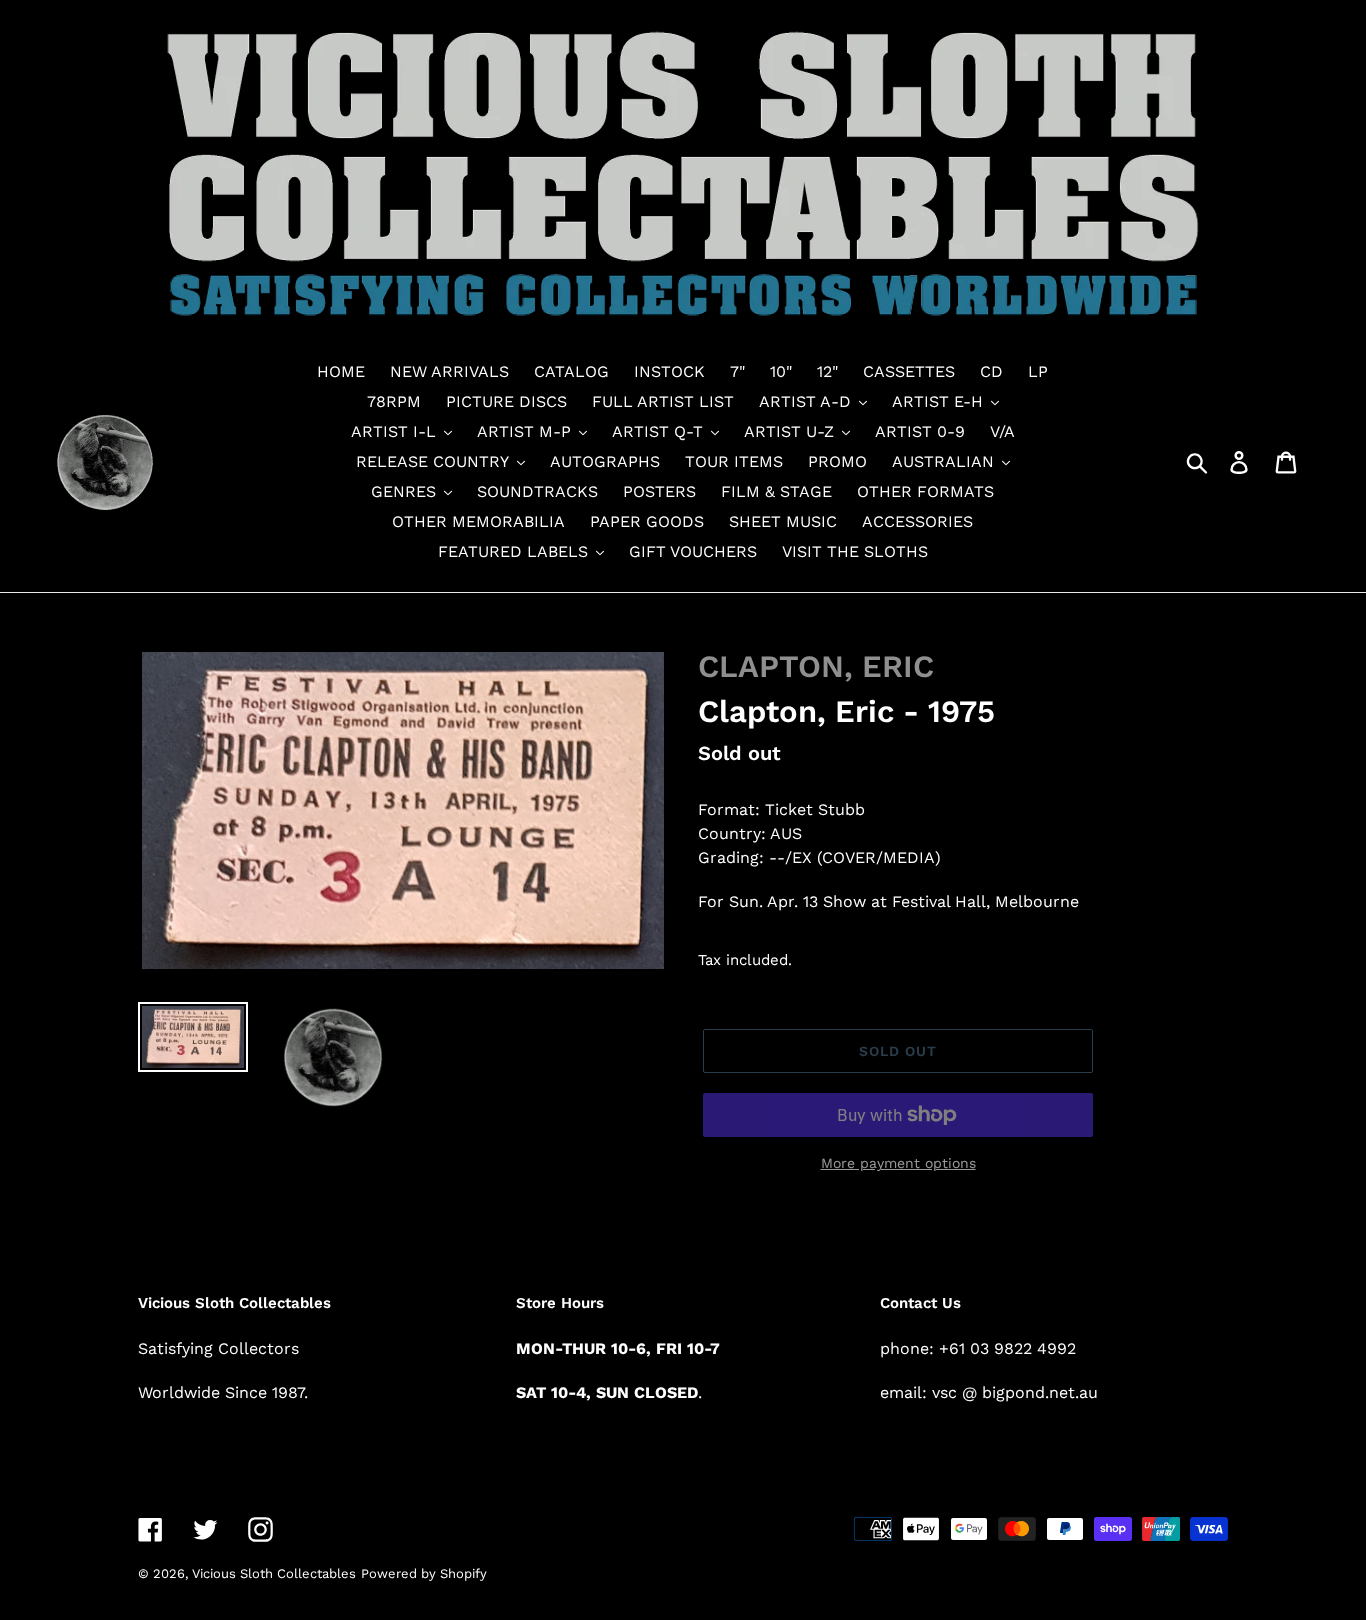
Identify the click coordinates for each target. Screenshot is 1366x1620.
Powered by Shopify (424, 1573)
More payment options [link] (898, 1163)
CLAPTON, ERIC (816, 666)
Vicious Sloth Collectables (274, 1573)
